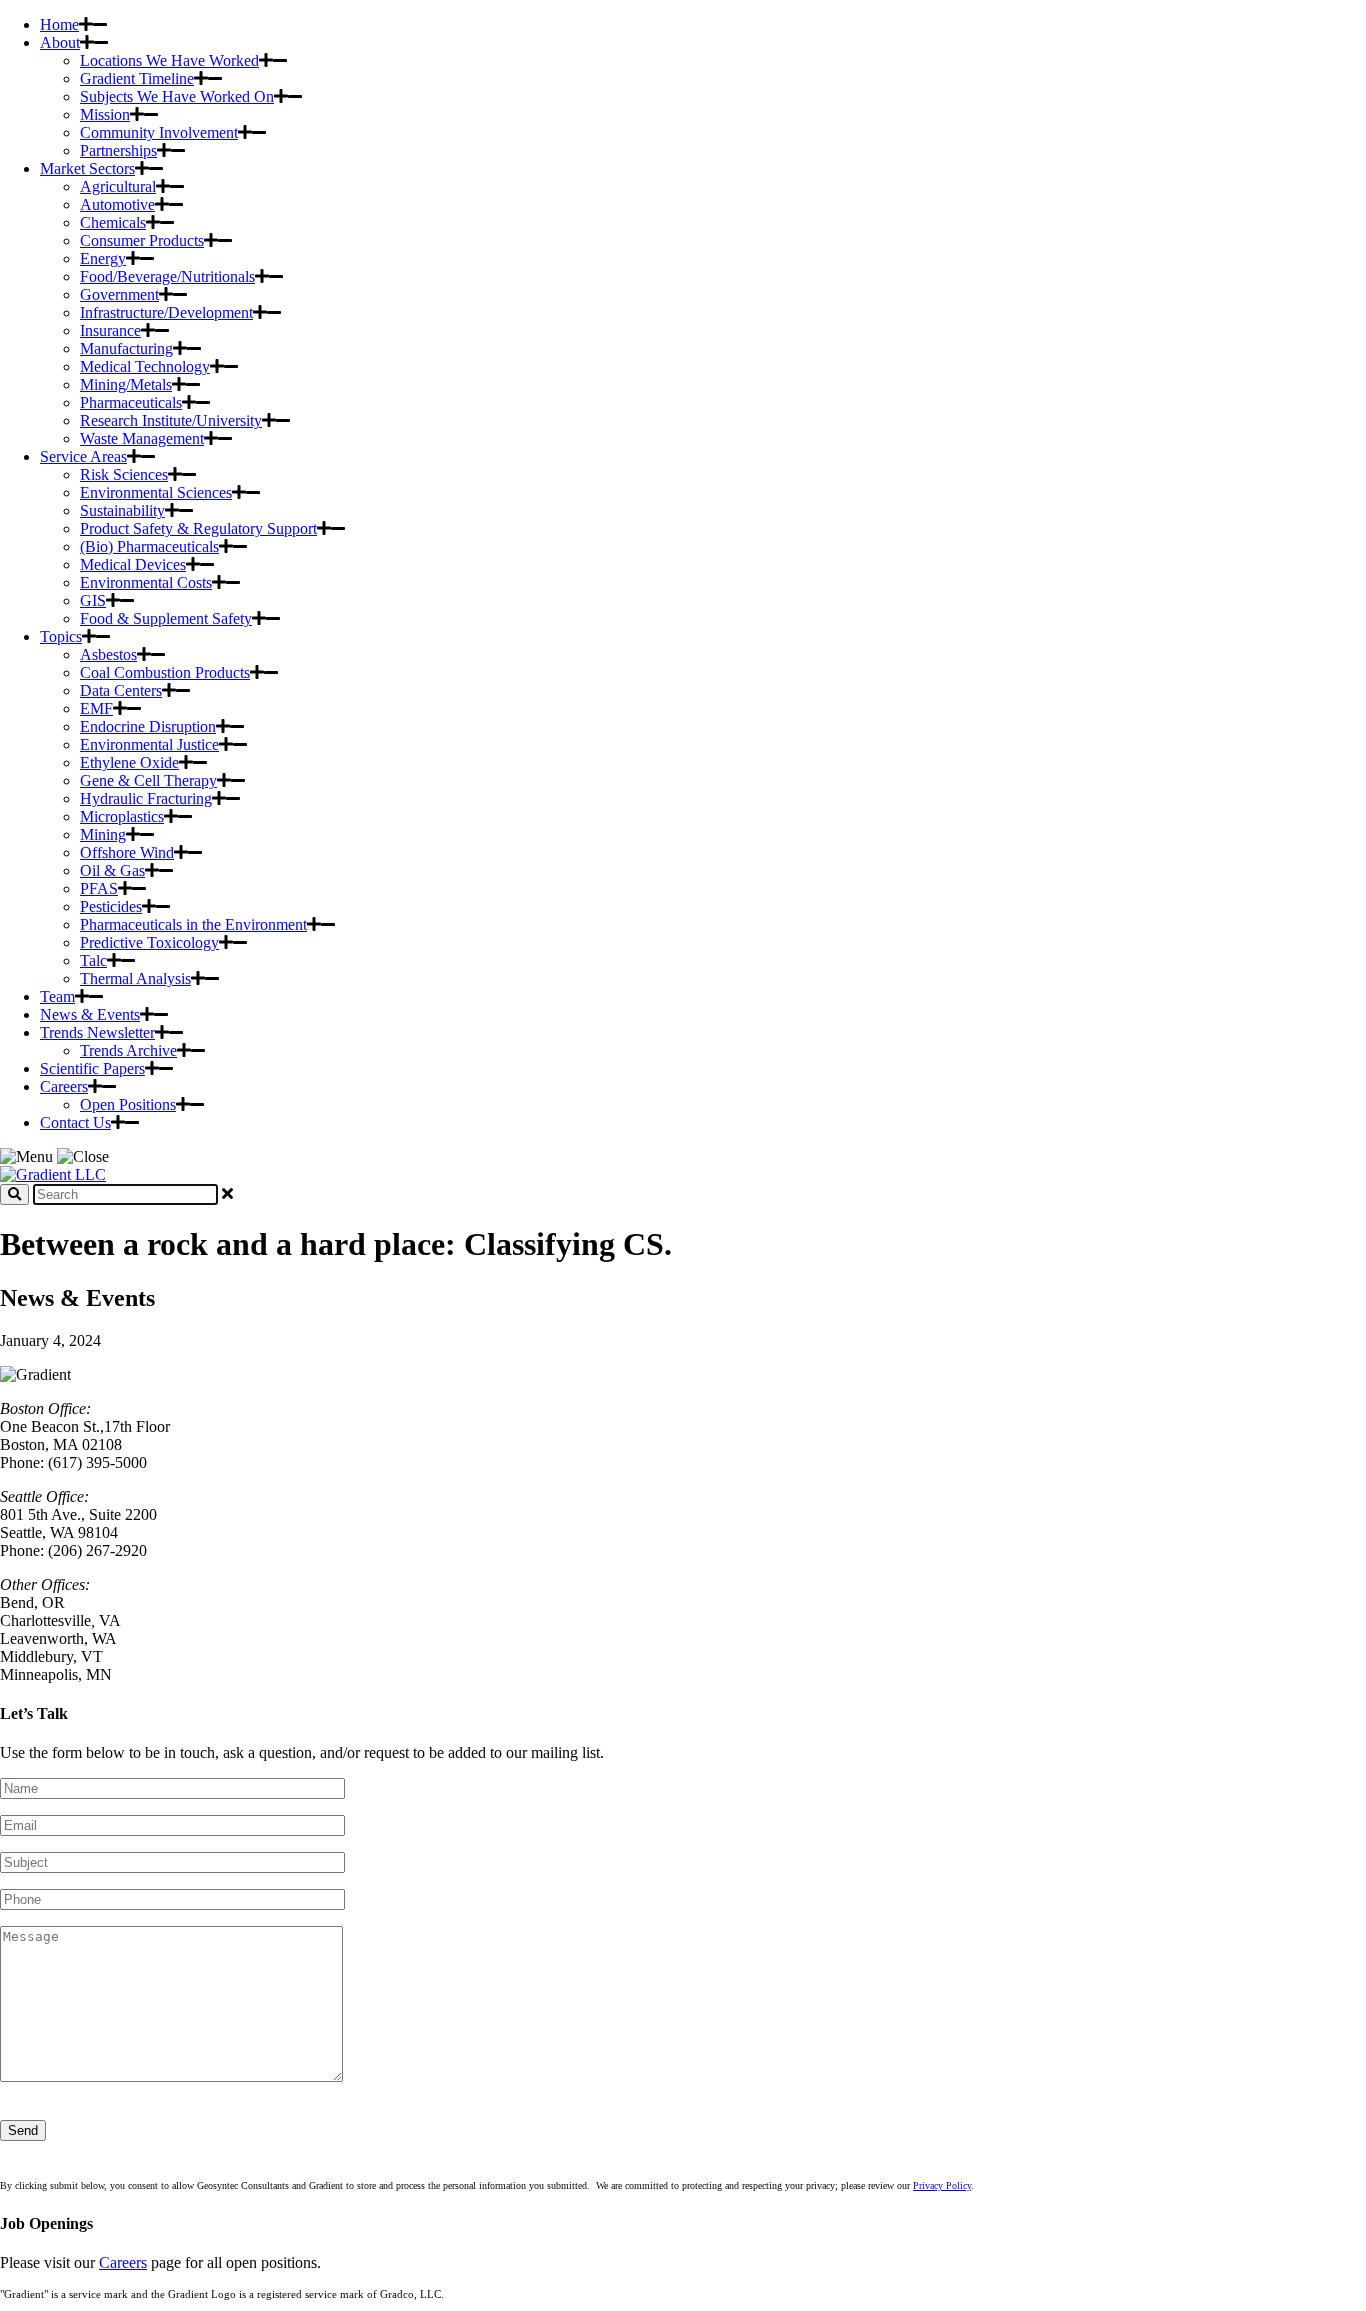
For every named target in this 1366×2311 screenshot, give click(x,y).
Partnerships (118, 150)
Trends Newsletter (97, 1032)
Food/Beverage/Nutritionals (167, 276)
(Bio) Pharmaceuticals (149, 546)
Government (119, 294)
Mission (105, 114)
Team (57, 996)
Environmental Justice (149, 744)
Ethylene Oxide (129, 762)
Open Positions (128, 1104)
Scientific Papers (92, 1068)
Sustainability (122, 510)
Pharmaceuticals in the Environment (193, 924)
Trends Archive (128, 1050)
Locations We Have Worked (169, 60)
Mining (103, 834)
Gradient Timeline (137, 78)
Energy (103, 258)
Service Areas (83, 456)
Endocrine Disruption (148, 726)
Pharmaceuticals (131, 402)
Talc (93, 960)
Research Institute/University (171, 420)
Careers (64, 1086)
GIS (93, 600)
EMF (96, 708)
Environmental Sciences (156, 492)
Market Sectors (87, 168)
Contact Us (75, 1122)
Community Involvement (159, 132)
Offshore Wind (127, 852)
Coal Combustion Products (165, 672)
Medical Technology (145, 366)
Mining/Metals (126, 384)
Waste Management (142, 438)
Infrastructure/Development (166, 312)
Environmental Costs (146, 582)
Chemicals (113, 222)
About (60, 42)
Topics (61, 636)
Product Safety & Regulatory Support (198, 528)
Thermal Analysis (135, 978)
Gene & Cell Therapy (148, 780)
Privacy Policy (942, 2185)
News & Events (90, 1014)
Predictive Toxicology (149, 942)
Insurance (110, 330)
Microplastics (122, 816)
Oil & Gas (112, 870)
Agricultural (118, 186)
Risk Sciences (124, 474)
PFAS (99, 888)
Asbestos (108, 654)
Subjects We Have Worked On (177, 96)
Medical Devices (133, 564)
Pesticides (111, 906)
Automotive (117, 204)
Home (59, 24)
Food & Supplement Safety (166, 618)
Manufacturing (126, 348)
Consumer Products (142, 240)
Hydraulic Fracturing (146, 798)
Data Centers (121, 690)
